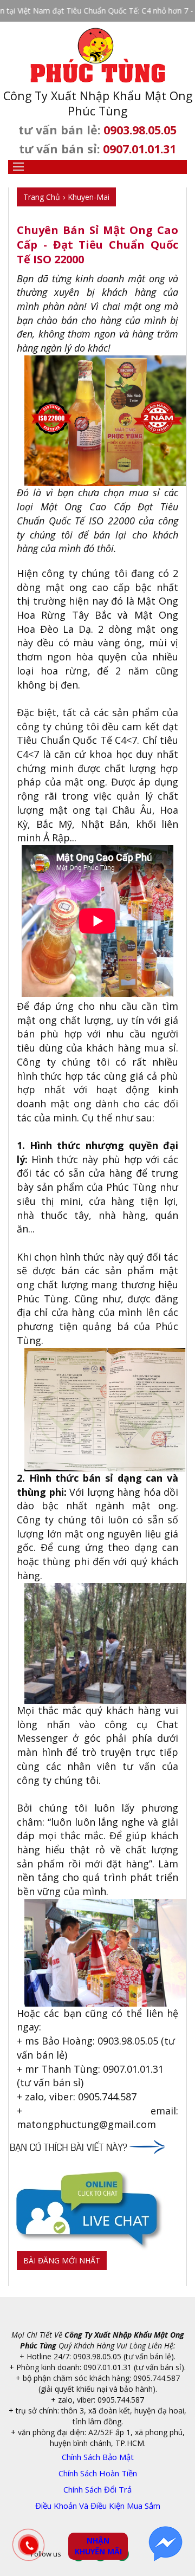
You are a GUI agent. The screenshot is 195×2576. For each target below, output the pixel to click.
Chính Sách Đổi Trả (97, 2489)
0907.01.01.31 (139, 149)
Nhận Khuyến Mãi (98, 2546)
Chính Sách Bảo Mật (98, 2457)
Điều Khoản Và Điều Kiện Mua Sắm (98, 2506)
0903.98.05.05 (140, 130)
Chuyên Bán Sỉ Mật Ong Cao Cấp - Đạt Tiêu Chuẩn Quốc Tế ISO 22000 (97, 245)
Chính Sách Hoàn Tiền (98, 2473)
